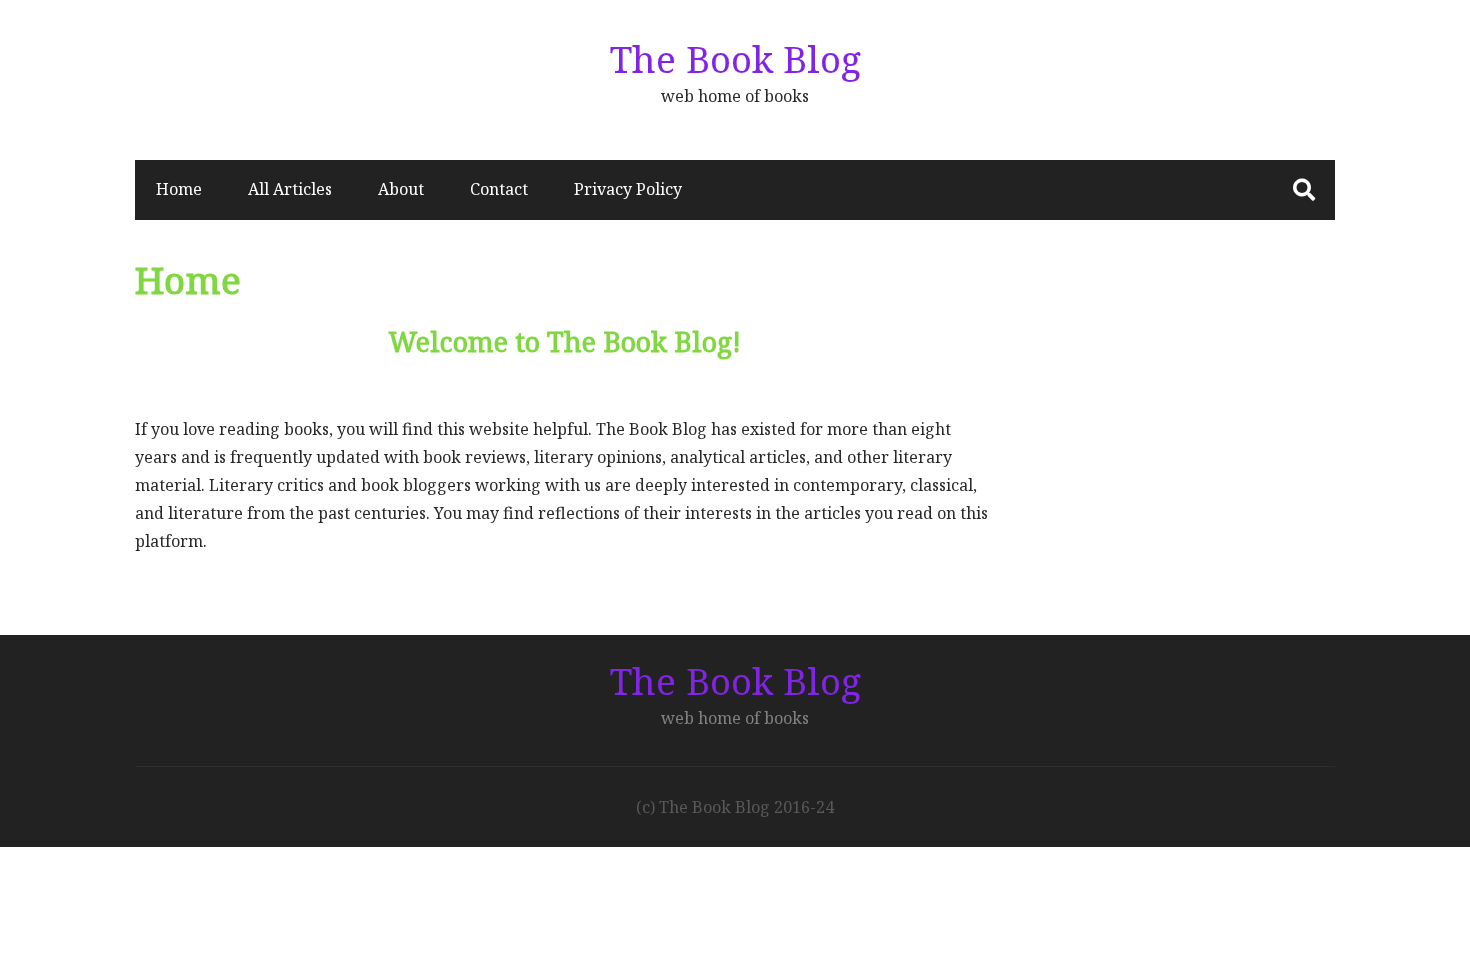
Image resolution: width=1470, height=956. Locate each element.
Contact (499, 189)
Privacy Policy (628, 189)
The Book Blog (735, 58)
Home (179, 189)
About (401, 189)
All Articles (290, 189)
